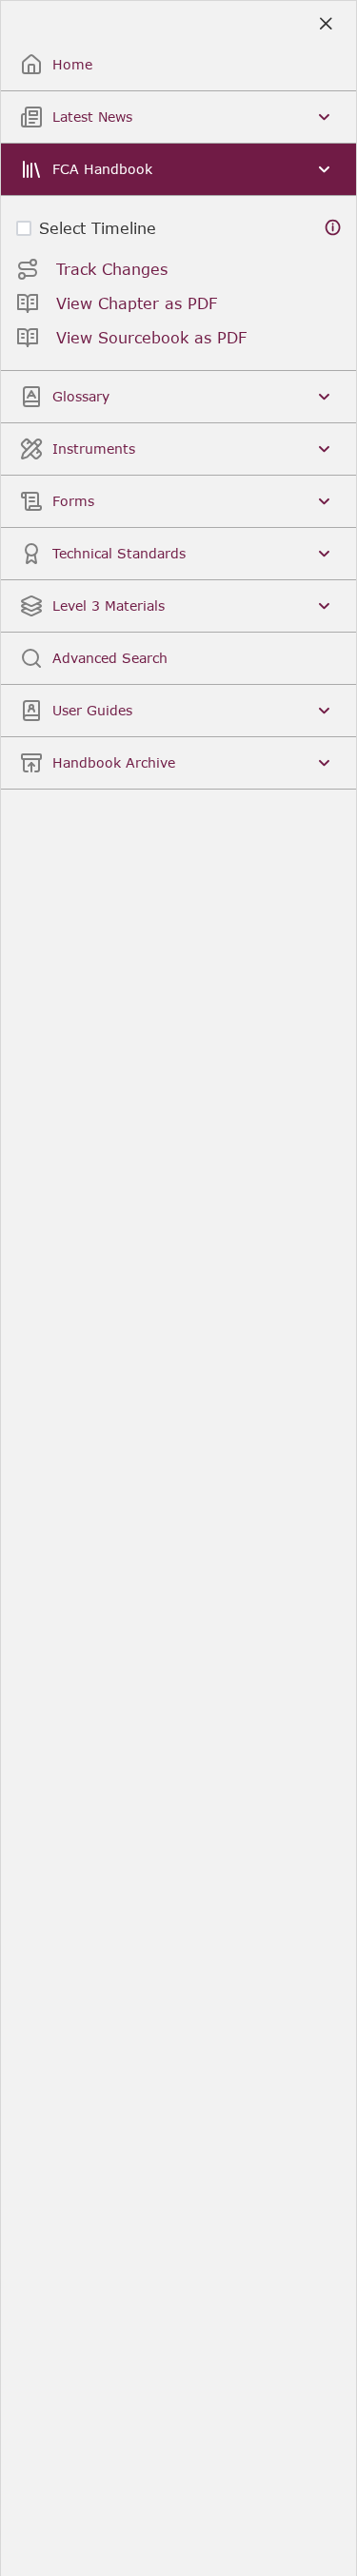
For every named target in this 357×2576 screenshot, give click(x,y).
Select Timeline (98, 228)
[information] (333, 228)
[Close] (325, 24)
